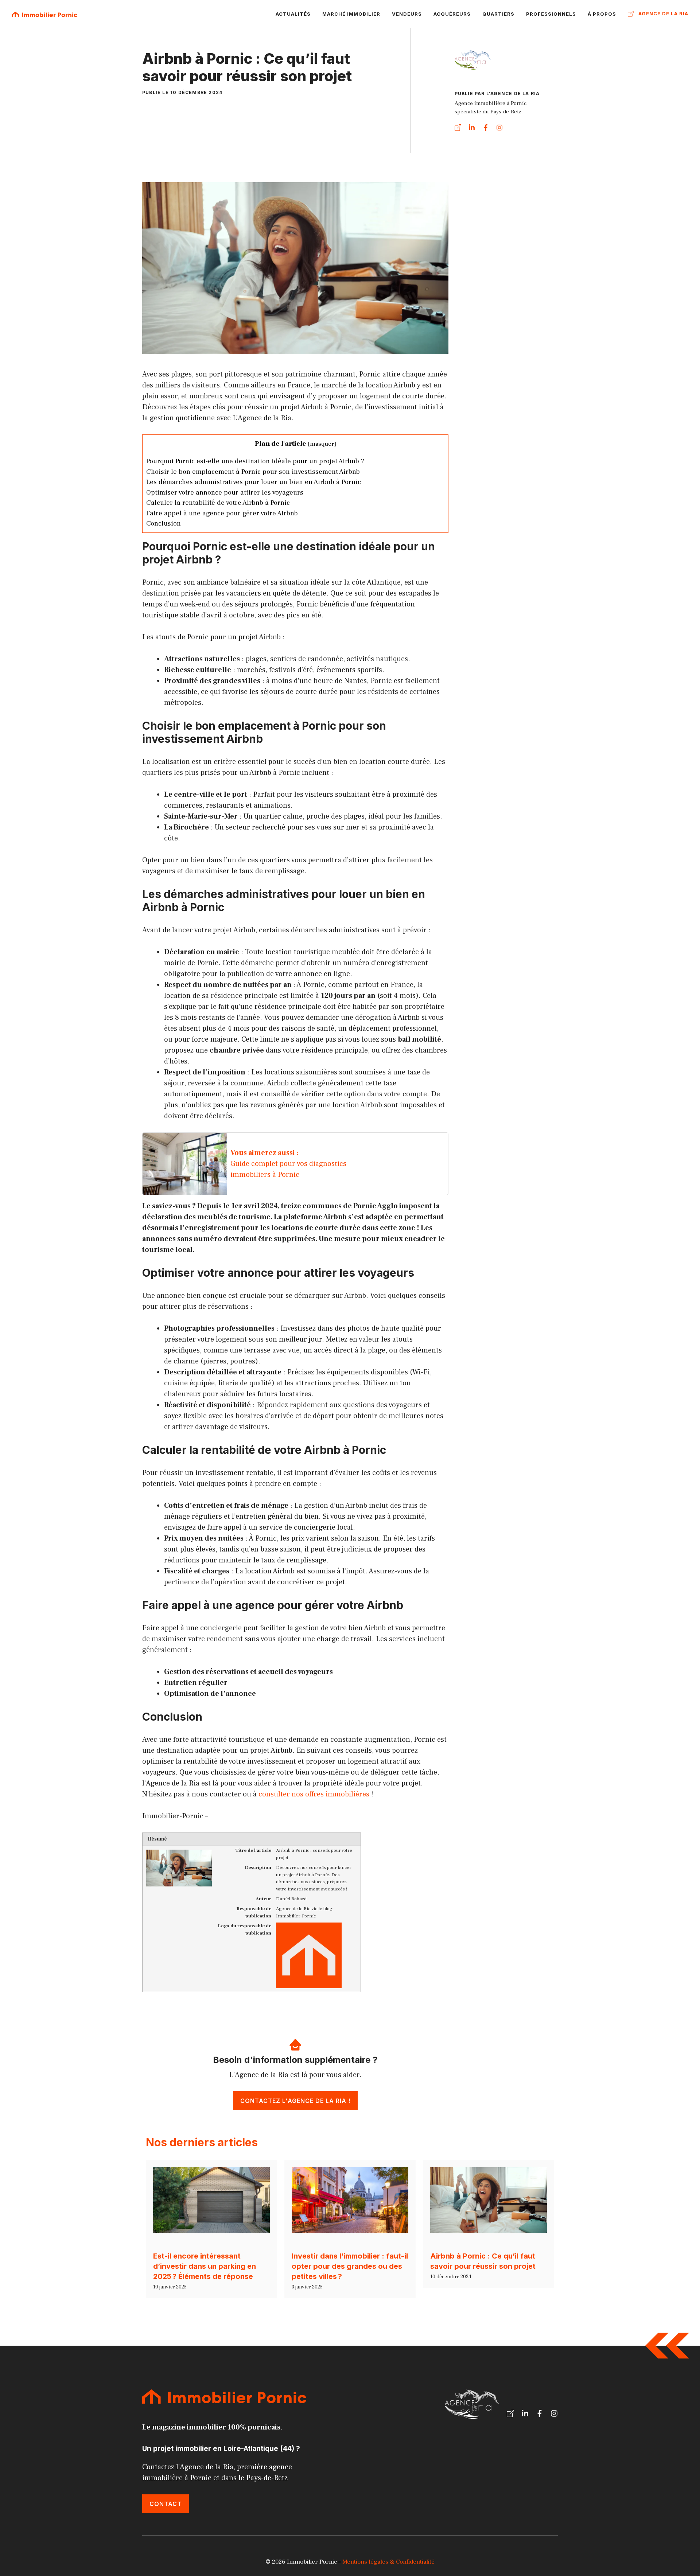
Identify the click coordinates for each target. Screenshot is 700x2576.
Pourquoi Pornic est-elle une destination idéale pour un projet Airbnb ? (255, 461)
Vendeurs (407, 14)
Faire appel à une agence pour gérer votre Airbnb (222, 513)
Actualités (293, 14)
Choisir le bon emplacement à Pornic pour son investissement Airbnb (253, 472)
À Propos (602, 14)
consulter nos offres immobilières (314, 1794)
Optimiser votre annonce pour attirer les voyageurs (225, 492)
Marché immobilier (351, 14)
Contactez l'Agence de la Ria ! (295, 2101)
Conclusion (164, 523)
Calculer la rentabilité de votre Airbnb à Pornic (218, 503)
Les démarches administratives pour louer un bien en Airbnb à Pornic (254, 482)
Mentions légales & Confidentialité (388, 2562)
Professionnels (551, 14)
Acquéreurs (452, 14)
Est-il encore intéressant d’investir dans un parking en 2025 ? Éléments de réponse (205, 2266)
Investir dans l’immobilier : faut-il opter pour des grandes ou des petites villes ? (350, 2266)
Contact (166, 2504)
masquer (322, 444)
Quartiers (498, 14)
